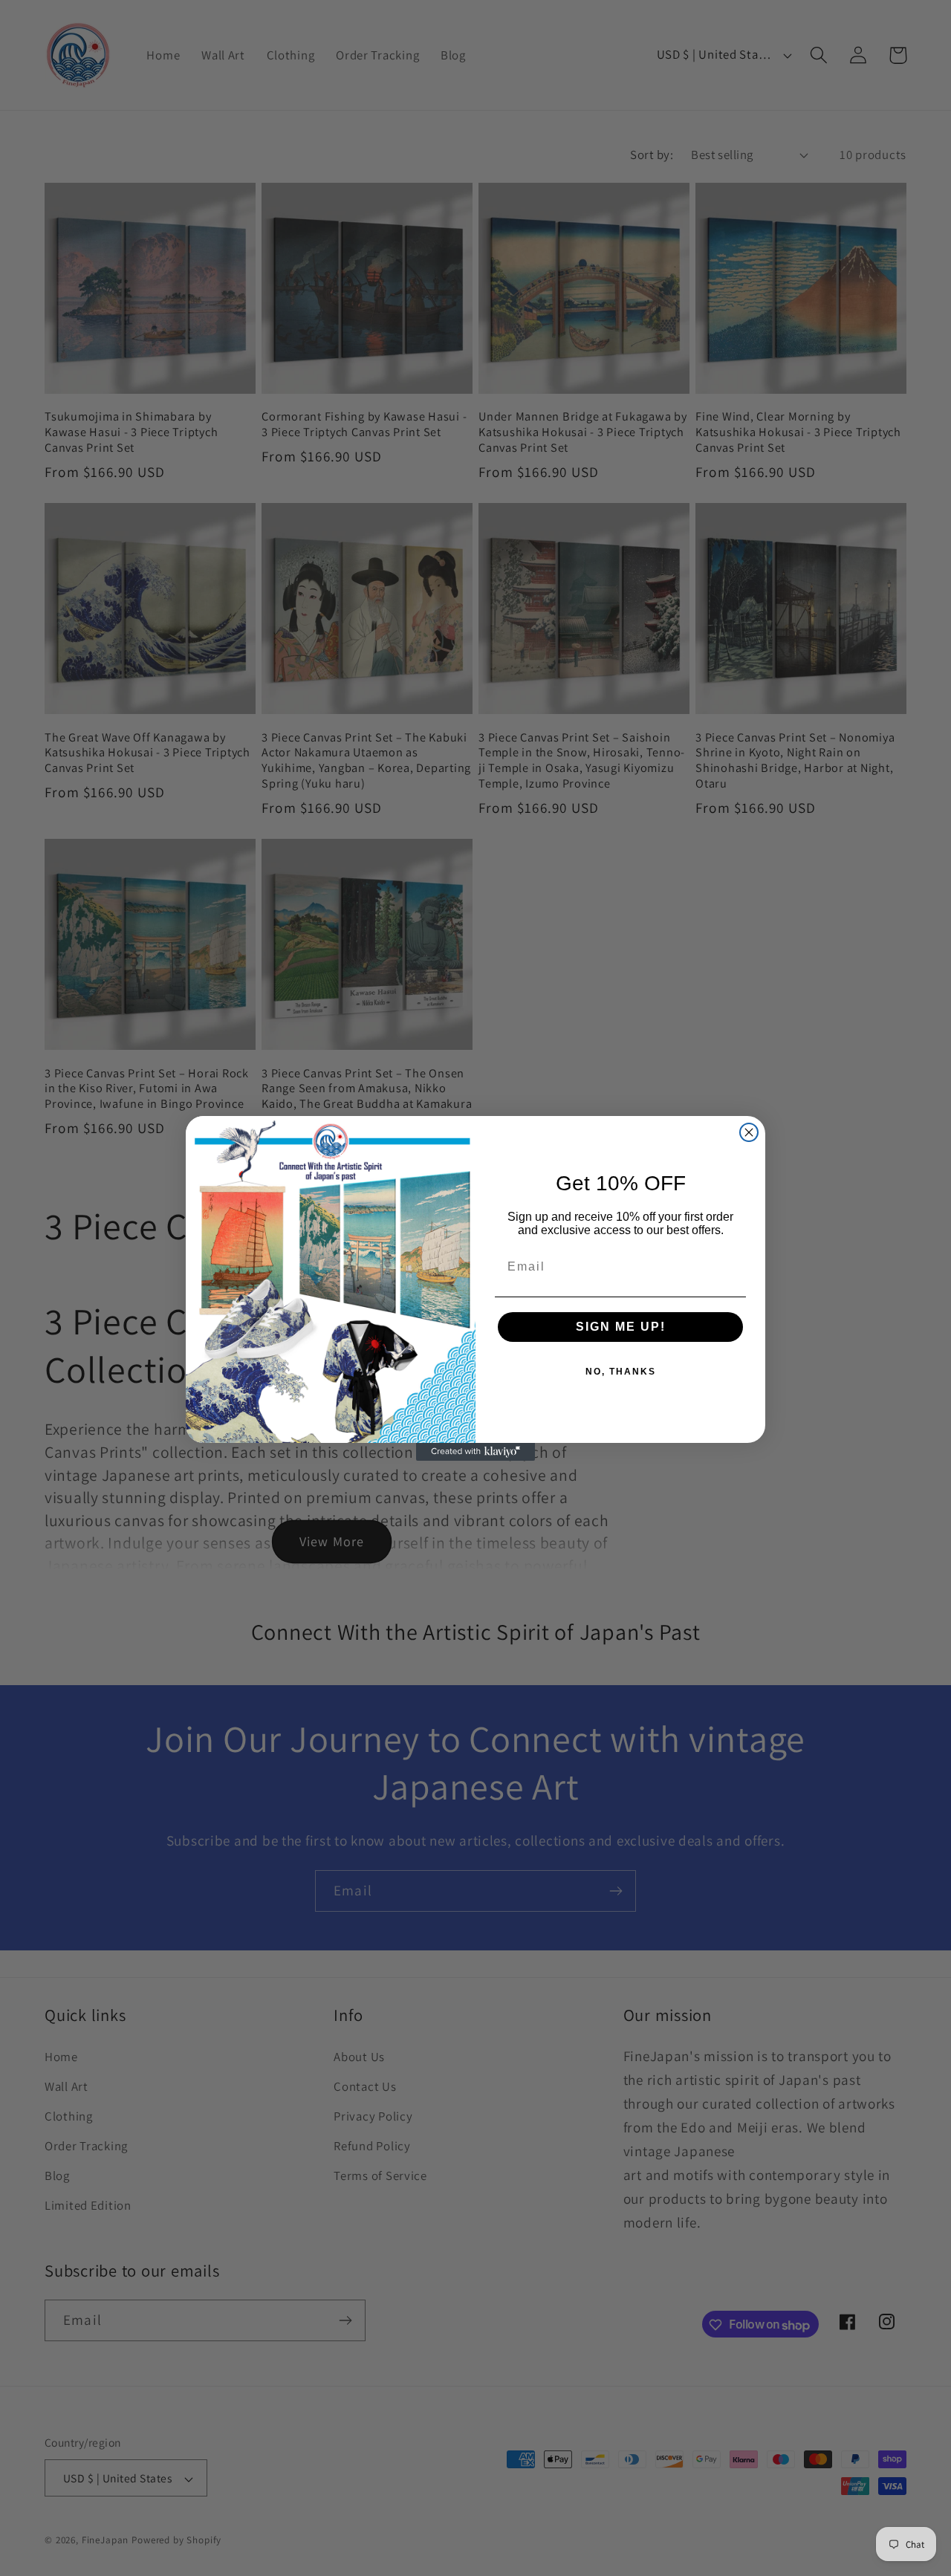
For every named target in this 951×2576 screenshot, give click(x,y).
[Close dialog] (749, 1132)
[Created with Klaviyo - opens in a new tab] (475, 1452)
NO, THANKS (621, 1372)
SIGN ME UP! (621, 1327)
